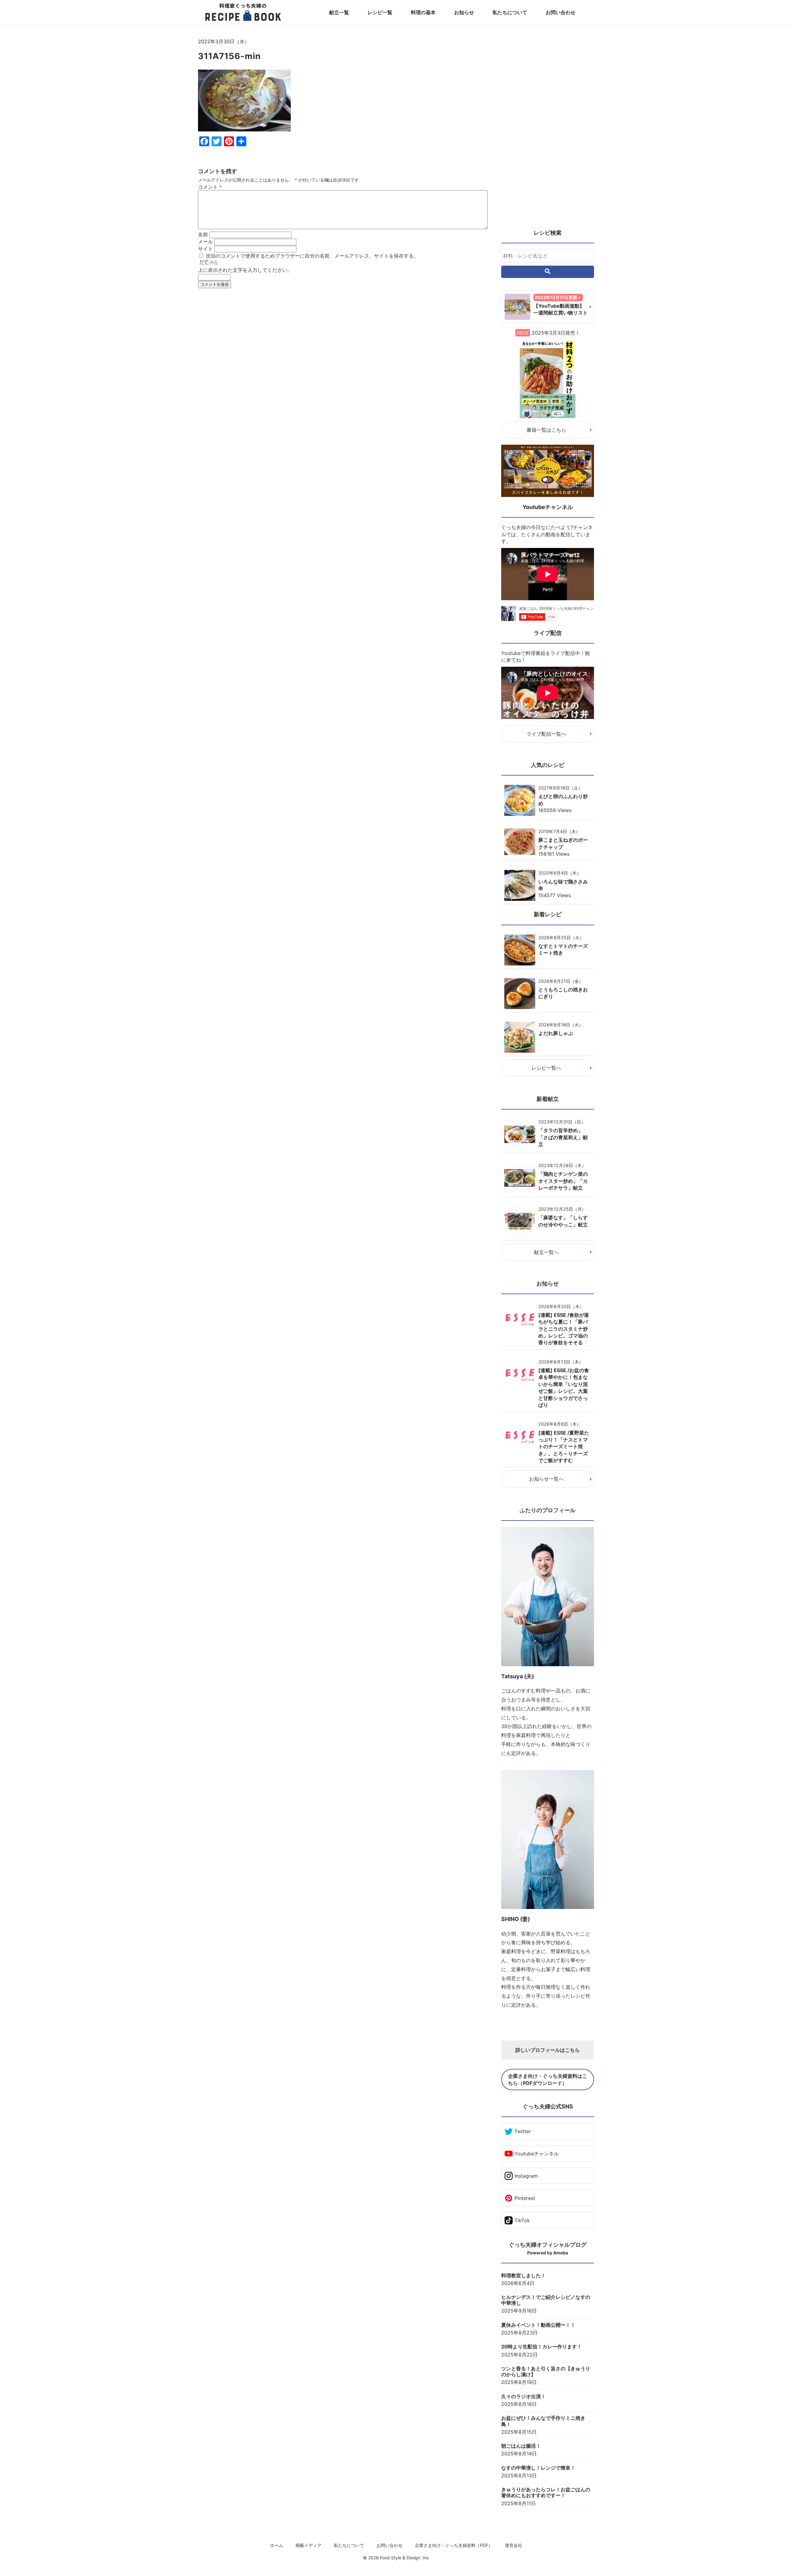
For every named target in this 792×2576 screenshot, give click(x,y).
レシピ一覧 (380, 12)
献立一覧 (339, 12)
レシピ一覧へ (546, 1068)
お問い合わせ (561, 12)
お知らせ (464, 12)
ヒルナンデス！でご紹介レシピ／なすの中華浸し (546, 2300)
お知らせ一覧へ (546, 1479)
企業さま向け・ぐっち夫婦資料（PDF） (454, 2545)
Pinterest (525, 2198)
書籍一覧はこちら (546, 430)
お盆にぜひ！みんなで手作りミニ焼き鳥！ (543, 2421)
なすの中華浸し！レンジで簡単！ (538, 2468)
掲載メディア (308, 2545)
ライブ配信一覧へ (546, 734)
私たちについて (510, 12)
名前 (203, 234)
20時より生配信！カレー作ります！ (542, 2347)
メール (205, 242)
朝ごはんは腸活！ (521, 2446)
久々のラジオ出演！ (523, 2396)
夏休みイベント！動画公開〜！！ (538, 2325)
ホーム (277, 2545)
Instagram (526, 2176)
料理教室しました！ (523, 2276)
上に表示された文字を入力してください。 (245, 270)
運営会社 (514, 2545)
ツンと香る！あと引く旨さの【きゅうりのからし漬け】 (546, 2372)
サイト (205, 249)
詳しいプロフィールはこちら (548, 2050)
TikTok (522, 2220)
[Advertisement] (343, 350)
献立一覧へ (546, 1252)
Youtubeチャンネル (537, 2154)
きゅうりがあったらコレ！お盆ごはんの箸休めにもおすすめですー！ (546, 2493)
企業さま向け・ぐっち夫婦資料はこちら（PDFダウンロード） (548, 2079)
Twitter (523, 2131)
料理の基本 (423, 12)
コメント (210, 187)
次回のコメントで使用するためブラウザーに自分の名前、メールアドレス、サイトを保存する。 (312, 256)
